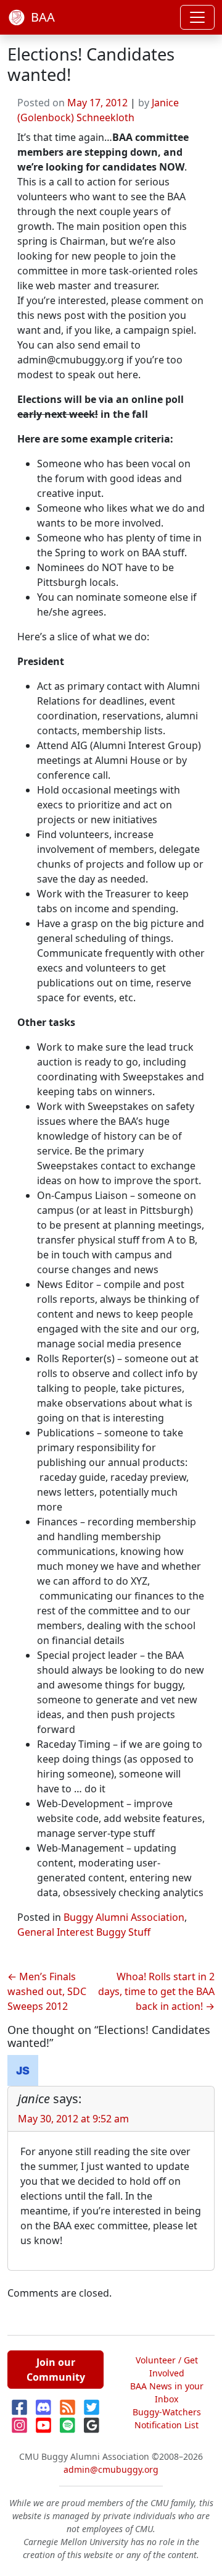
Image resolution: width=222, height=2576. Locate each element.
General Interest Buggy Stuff (84, 1932)
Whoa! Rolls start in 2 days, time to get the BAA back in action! (156, 1991)
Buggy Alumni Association (124, 1917)
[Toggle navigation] (197, 17)
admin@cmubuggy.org (111, 2469)
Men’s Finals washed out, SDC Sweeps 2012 (47, 1991)
